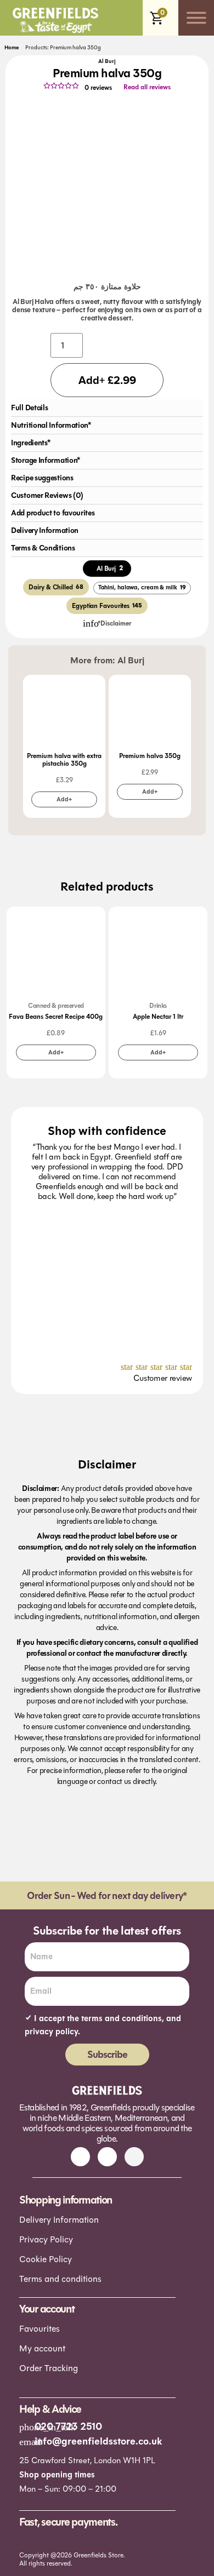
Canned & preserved (56, 1006)
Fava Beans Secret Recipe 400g (56, 1017)
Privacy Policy (46, 2239)
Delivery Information (59, 2220)
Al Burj (107, 61)
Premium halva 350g (150, 756)
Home (12, 48)
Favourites (40, 2329)
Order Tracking (49, 2368)
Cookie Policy (46, 2259)
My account (42, 2348)
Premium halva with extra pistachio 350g (64, 760)
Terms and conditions (60, 2279)
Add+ (64, 799)
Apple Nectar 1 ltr (158, 1017)
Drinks (158, 1006)
